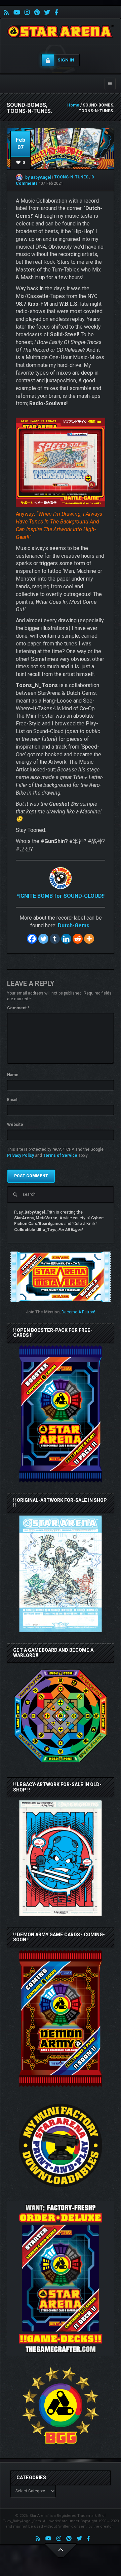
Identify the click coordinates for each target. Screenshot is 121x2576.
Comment (18, 1008)
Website (15, 1125)
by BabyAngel (38, 177)
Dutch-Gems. (74, 925)
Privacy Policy (21, 1155)
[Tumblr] (55, 939)
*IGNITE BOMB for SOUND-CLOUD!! (61, 896)
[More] (89, 939)
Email (12, 1100)
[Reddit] (78, 939)
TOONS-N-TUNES (72, 177)
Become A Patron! (78, 1312)
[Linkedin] (66, 939)
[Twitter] (43, 939)
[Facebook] (32, 939)
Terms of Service (60, 1155)
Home (73, 105)
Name (13, 1075)
